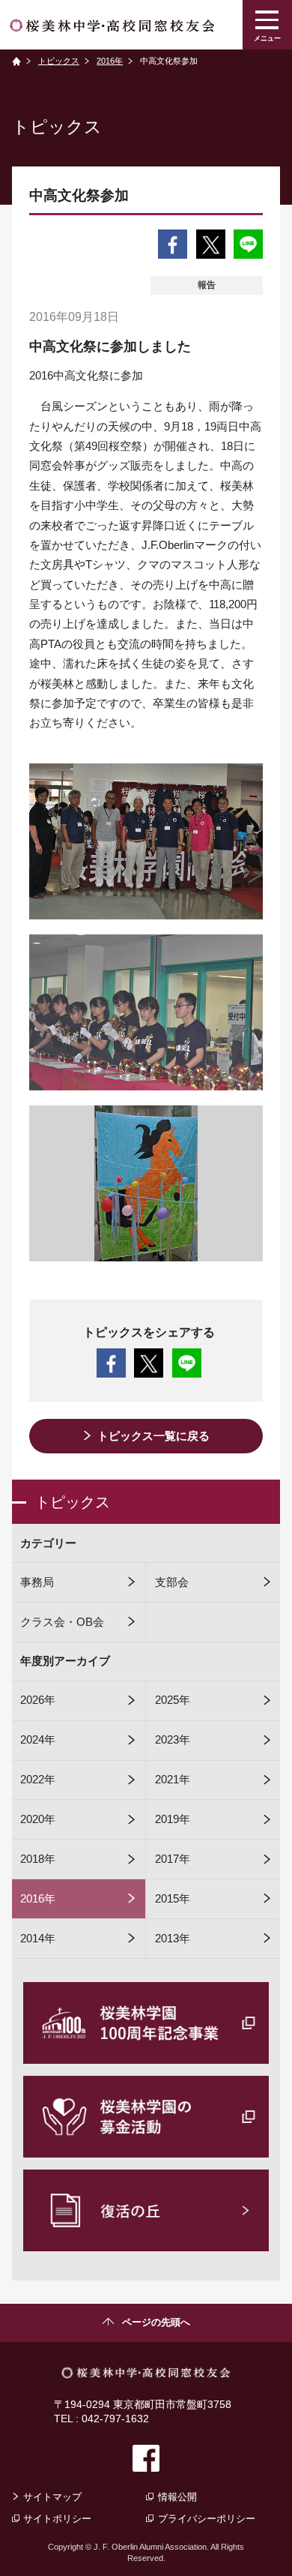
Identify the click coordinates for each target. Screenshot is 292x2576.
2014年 (38, 1939)
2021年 (173, 1780)
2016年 (110, 61)
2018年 (38, 1859)
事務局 (37, 1582)
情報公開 (177, 2497)
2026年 (38, 1700)
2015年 (173, 1899)
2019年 (173, 1819)
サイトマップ (52, 2497)
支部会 (172, 1582)
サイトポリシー (57, 2519)
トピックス (59, 61)
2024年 (38, 1740)
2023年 (173, 1740)
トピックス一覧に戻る (153, 1436)
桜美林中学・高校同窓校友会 (112, 25)
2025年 (173, 1700)
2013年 (173, 1939)
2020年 (38, 1819)
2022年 (38, 1780)
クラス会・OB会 (62, 1622)
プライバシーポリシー (207, 2519)
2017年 (173, 1859)
